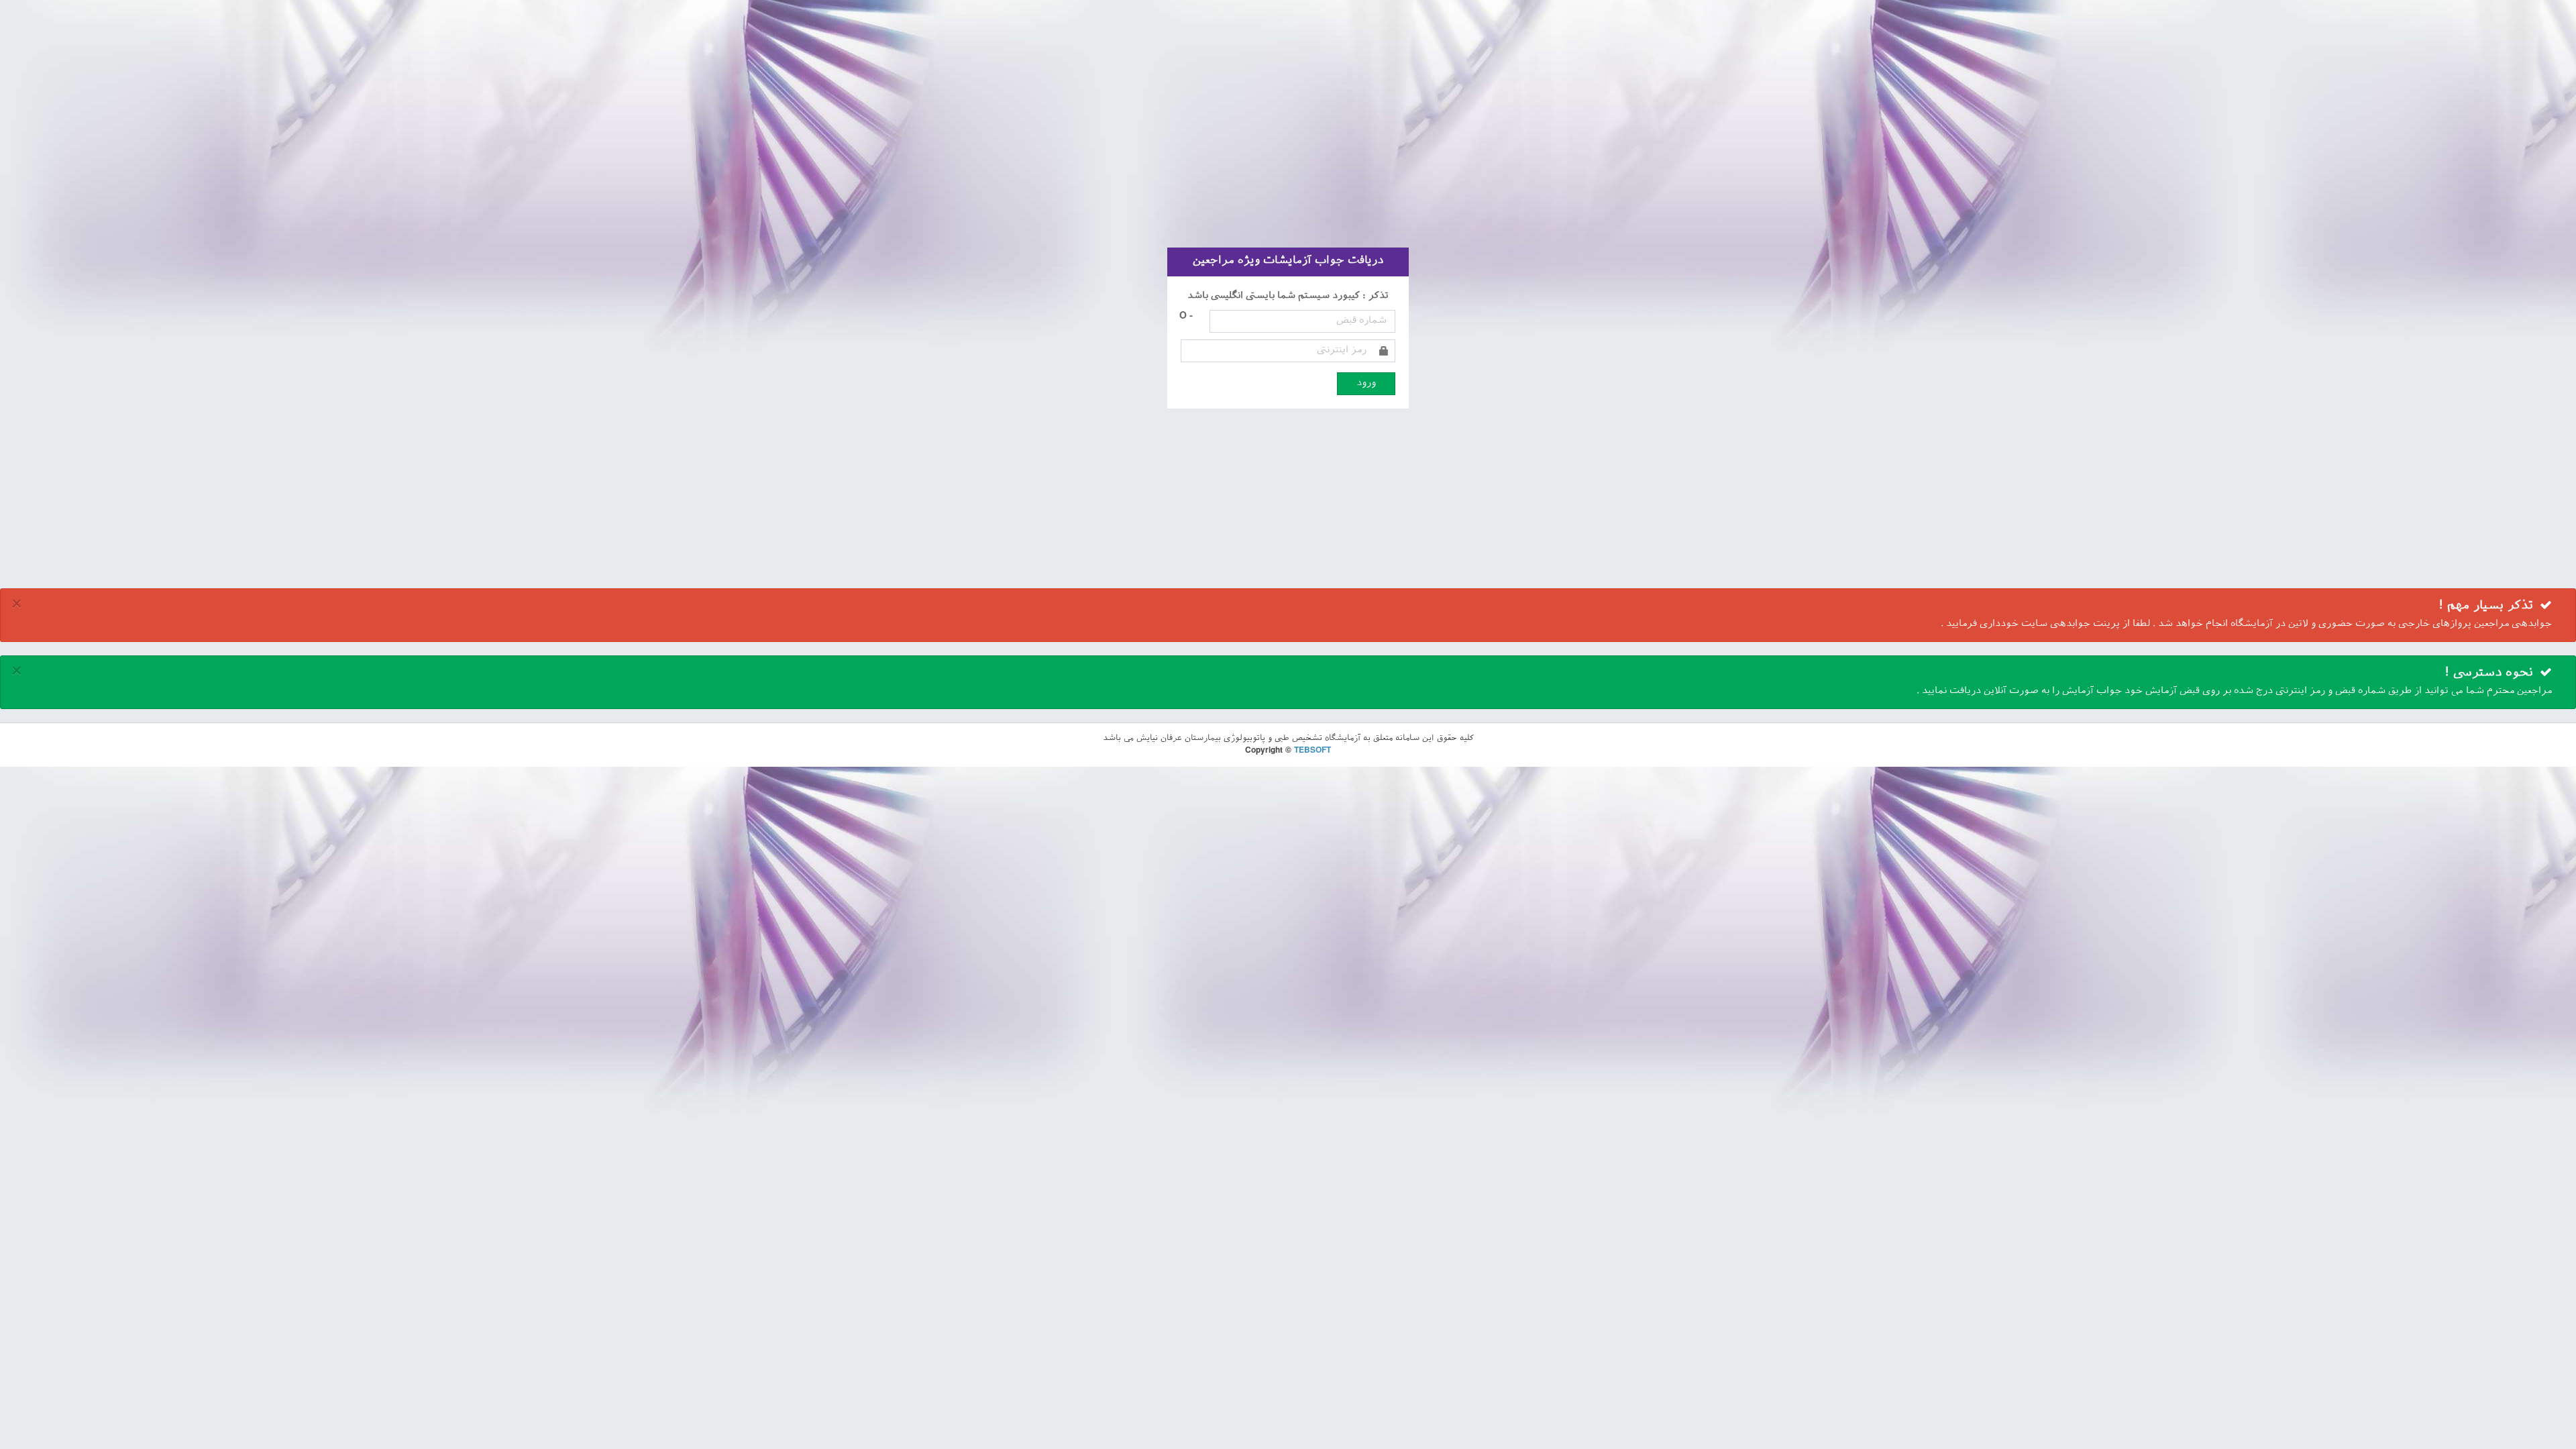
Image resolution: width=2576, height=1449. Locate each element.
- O (1186, 316)
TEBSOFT (1312, 751)
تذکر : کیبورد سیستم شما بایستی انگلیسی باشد (1288, 296)
